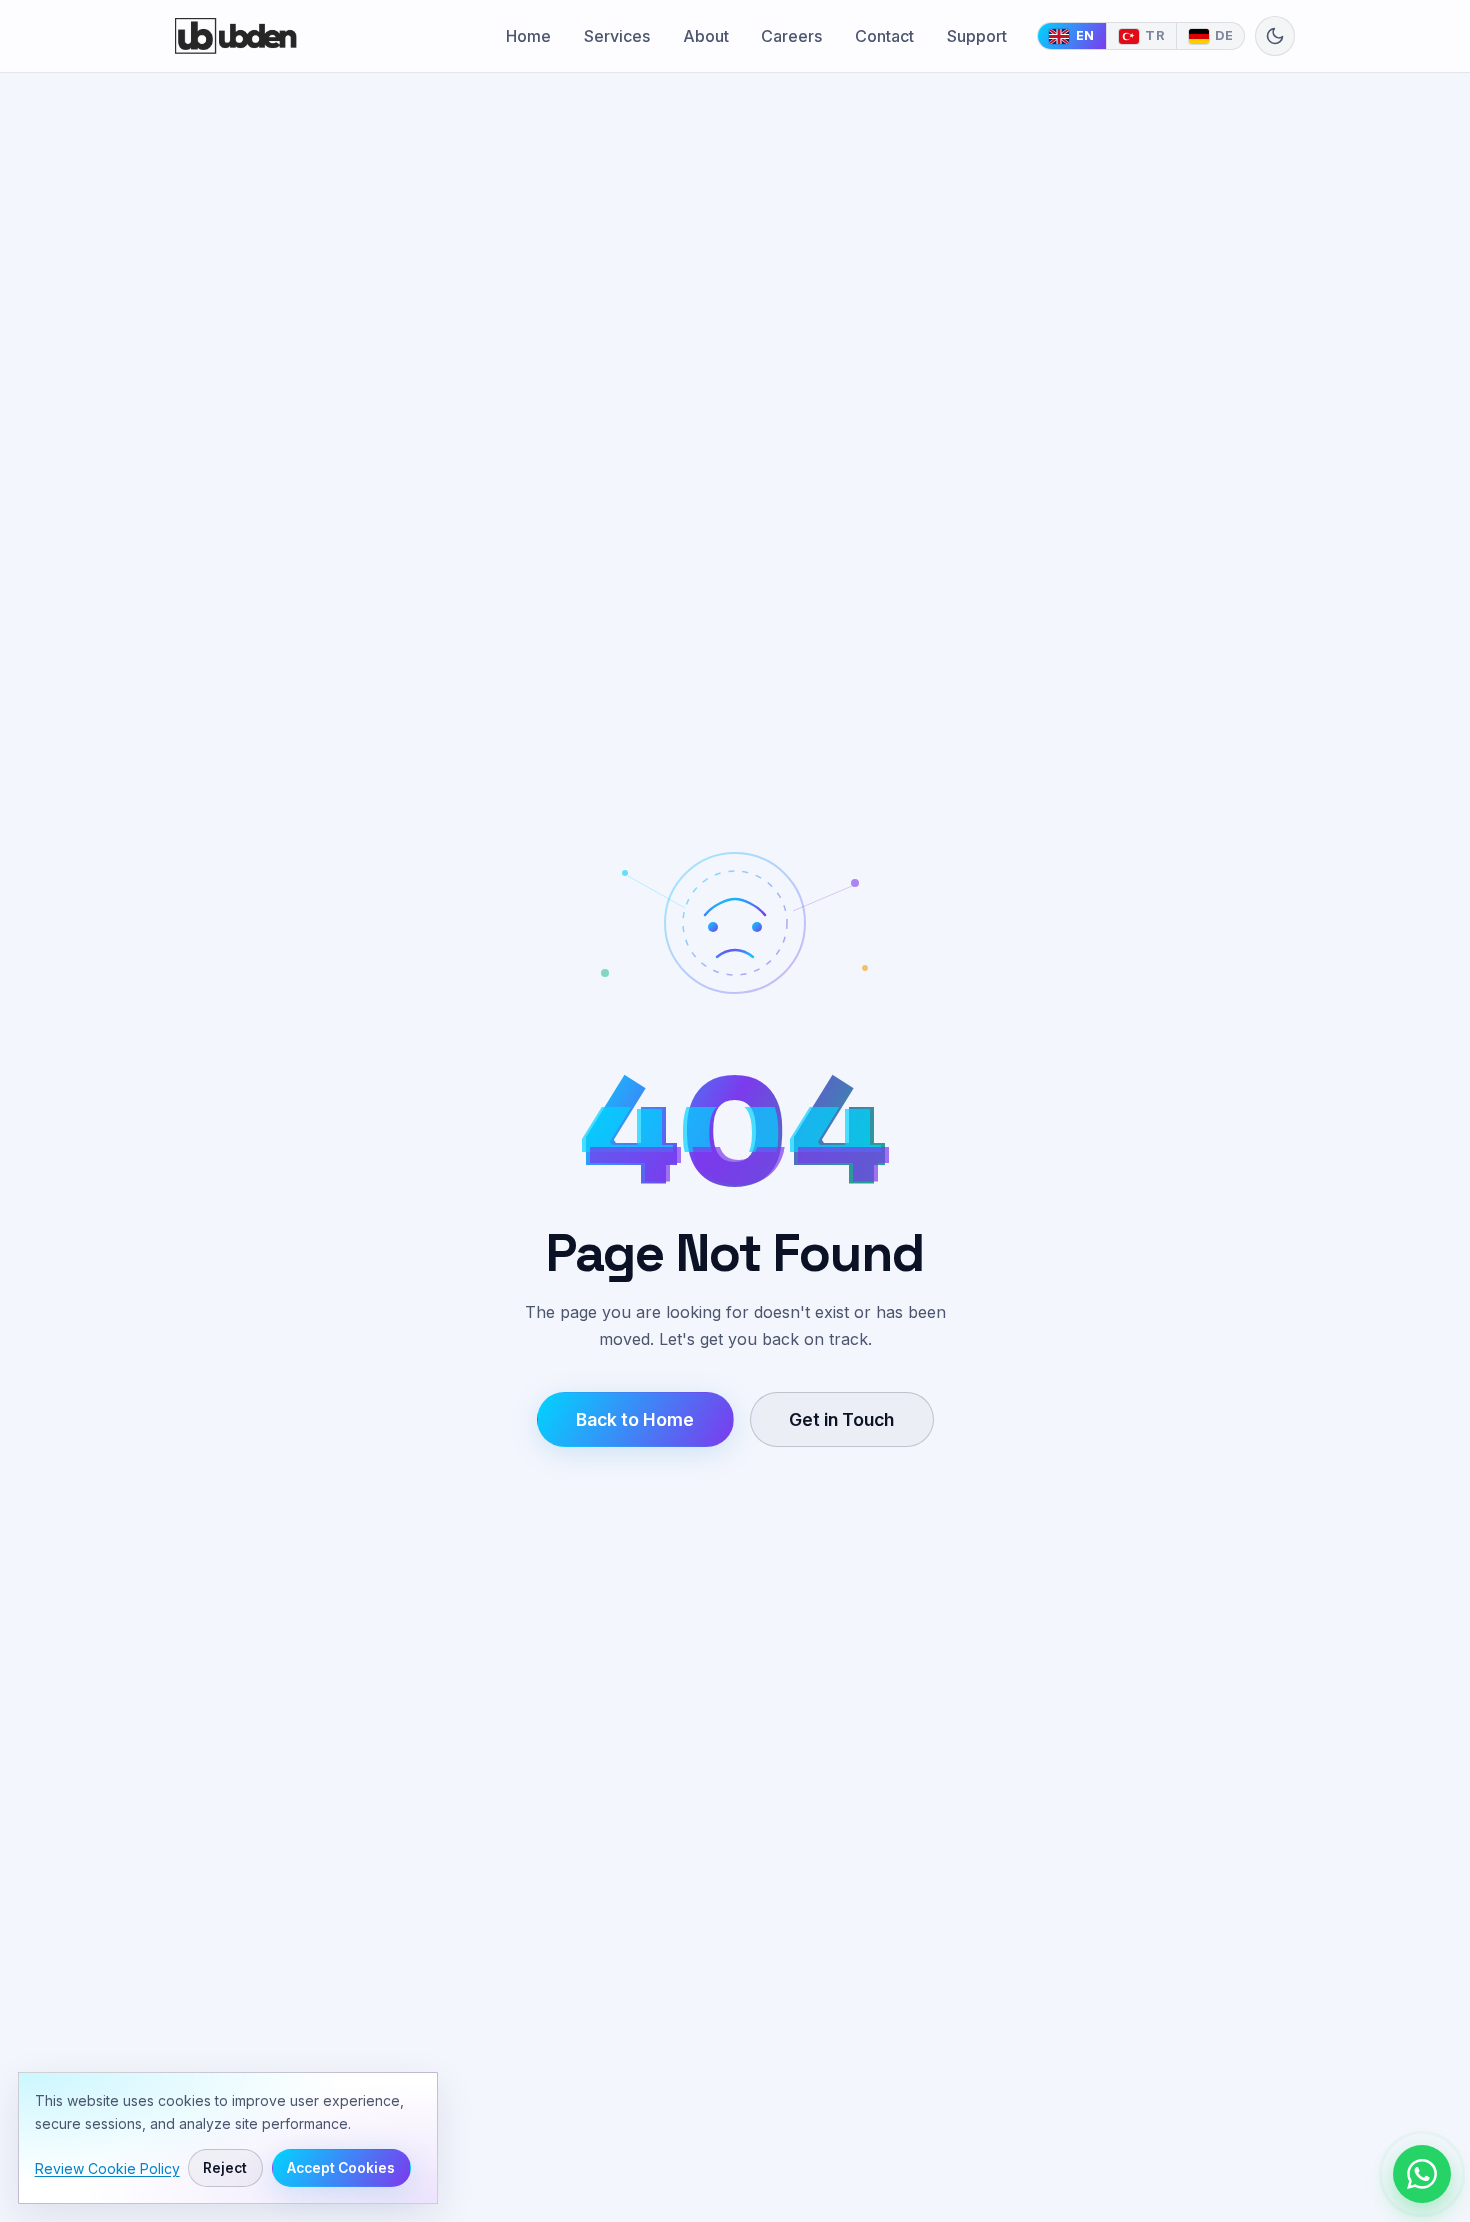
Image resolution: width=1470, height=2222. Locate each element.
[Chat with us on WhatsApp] (1422, 2174)
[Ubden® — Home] (236, 36)
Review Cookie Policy (107, 2168)
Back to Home (635, 1419)
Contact (884, 36)
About (706, 36)
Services (617, 36)
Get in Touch (841, 1419)
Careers (791, 36)
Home (528, 36)
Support (977, 36)
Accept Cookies (341, 2168)
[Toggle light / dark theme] (1275, 36)
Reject (226, 2168)
